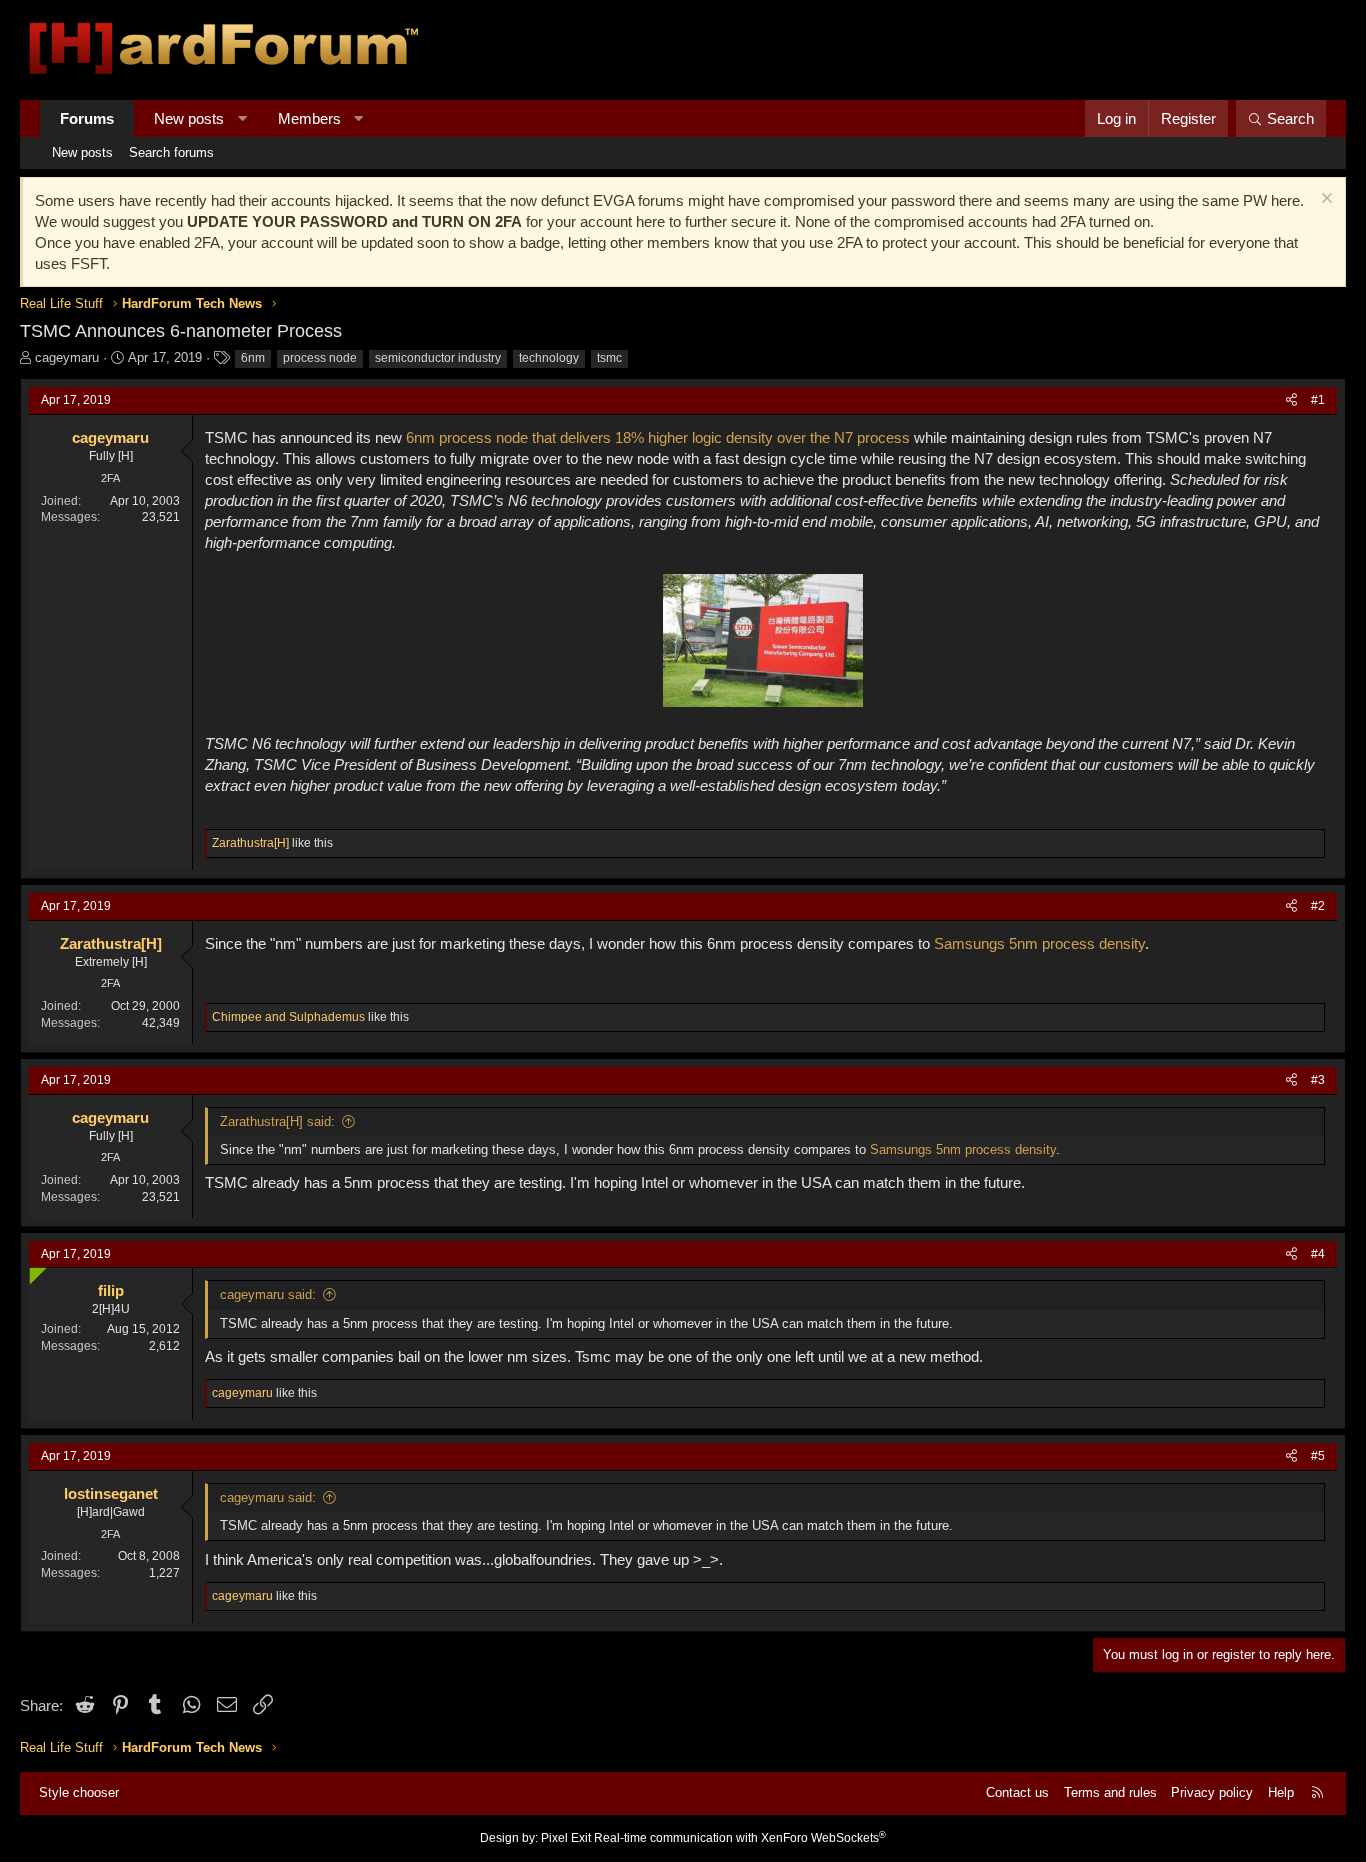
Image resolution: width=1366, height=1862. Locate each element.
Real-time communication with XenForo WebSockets (740, 1838)
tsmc (609, 358)
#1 (1318, 400)
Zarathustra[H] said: (277, 1121)
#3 (1318, 1080)
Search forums (171, 152)
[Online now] (33, 1272)
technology (549, 358)
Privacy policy (1212, 1792)
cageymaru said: (268, 1294)
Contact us (1017, 1792)
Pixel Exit (566, 1838)
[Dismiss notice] (1324, 200)
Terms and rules (1110, 1792)
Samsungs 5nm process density (1039, 943)
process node (320, 358)
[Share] (1291, 400)
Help (1281, 1792)
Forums (87, 118)
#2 (1318, 906)
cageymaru (67, 357)
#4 (1318, 1254)
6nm (253, 358)
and (288, 1017)
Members (309, 118)
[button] (242, 118)
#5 (1318, 1456)
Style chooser (79, 1792)
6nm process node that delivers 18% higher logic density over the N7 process (658, 437)
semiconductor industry (438, 358)
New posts (189, 118)
